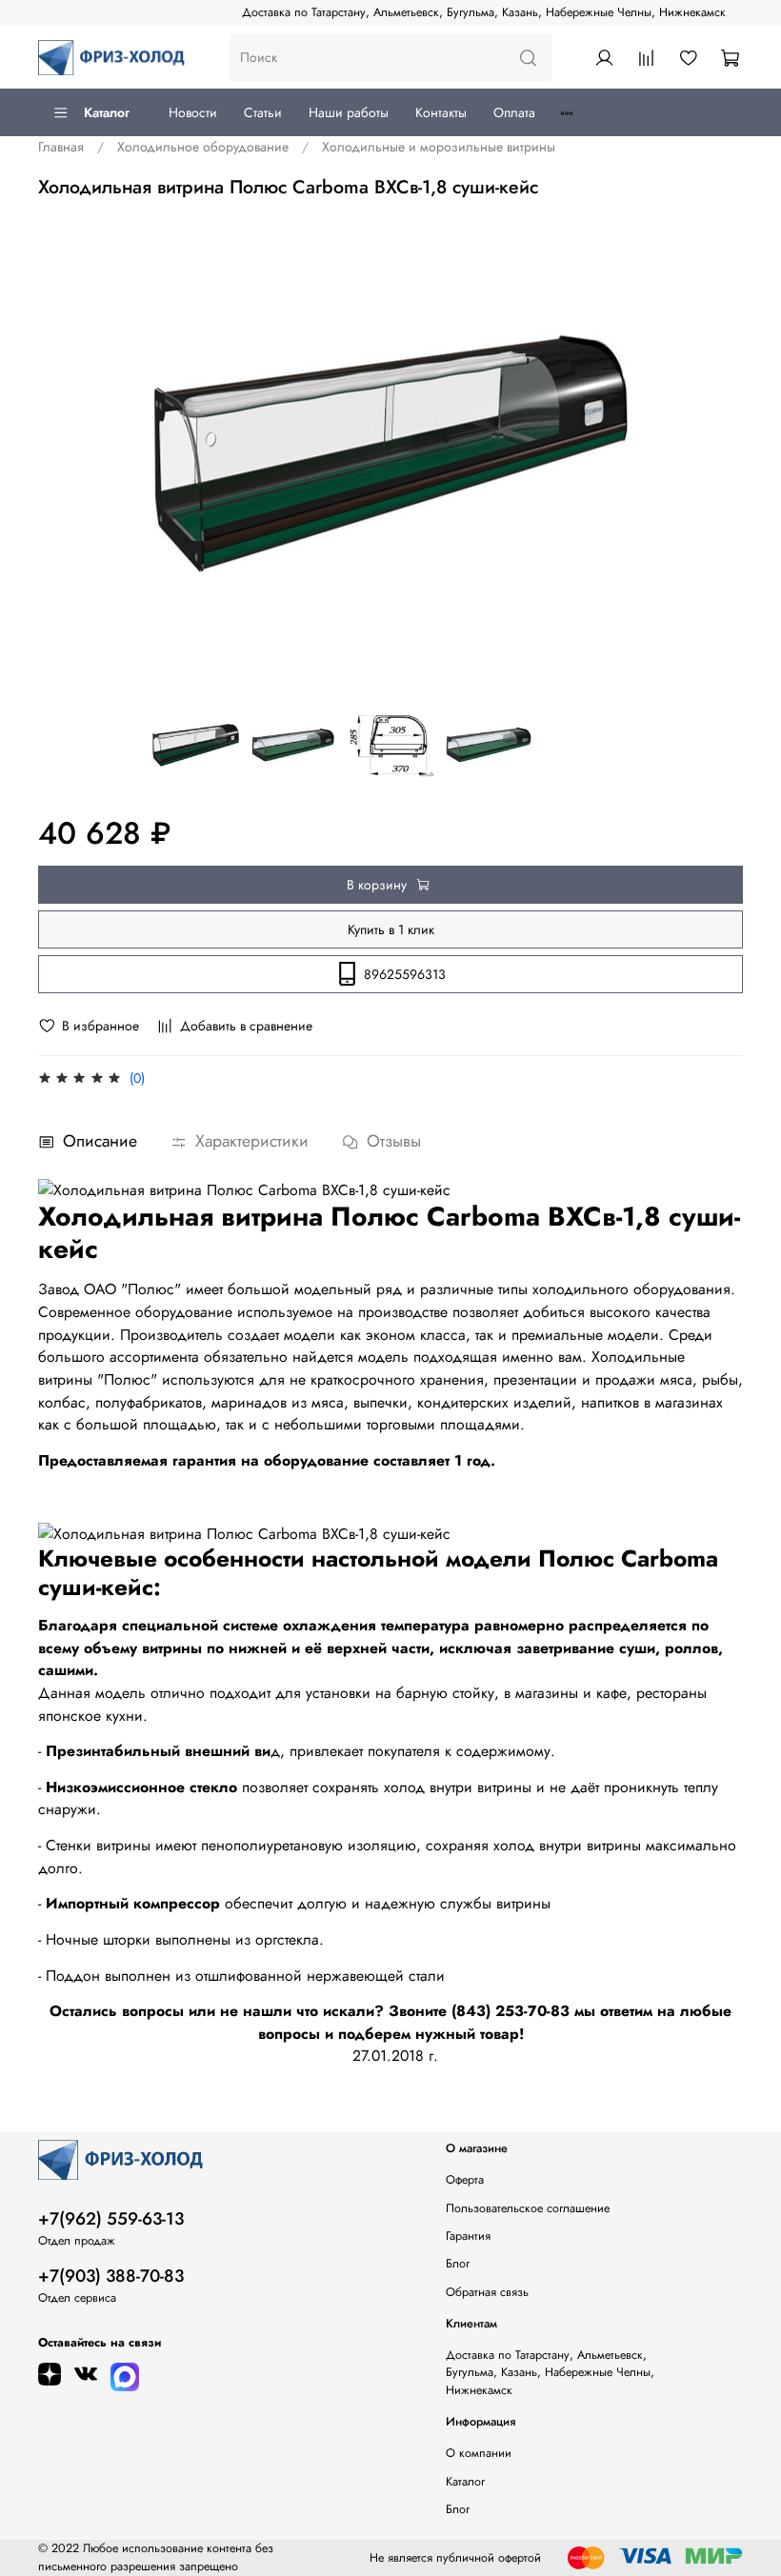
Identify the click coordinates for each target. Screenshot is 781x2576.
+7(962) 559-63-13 (111, 2219)
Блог (458, 2264)
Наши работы (349, 112)
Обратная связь (487, 2292)
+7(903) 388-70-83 (111, 2276)
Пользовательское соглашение (528, 2208)
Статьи (263, 112)
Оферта (465, 2180)
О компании (479, 2453)
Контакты (441, 112)
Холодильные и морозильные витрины (439, 147)
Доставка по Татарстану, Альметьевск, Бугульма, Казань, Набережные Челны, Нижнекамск (484, 12)
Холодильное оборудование (203, 147)
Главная (61, 147)
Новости (193, 112)
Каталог (107, 112)
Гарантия (468, 2236)
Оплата (514, 112)
